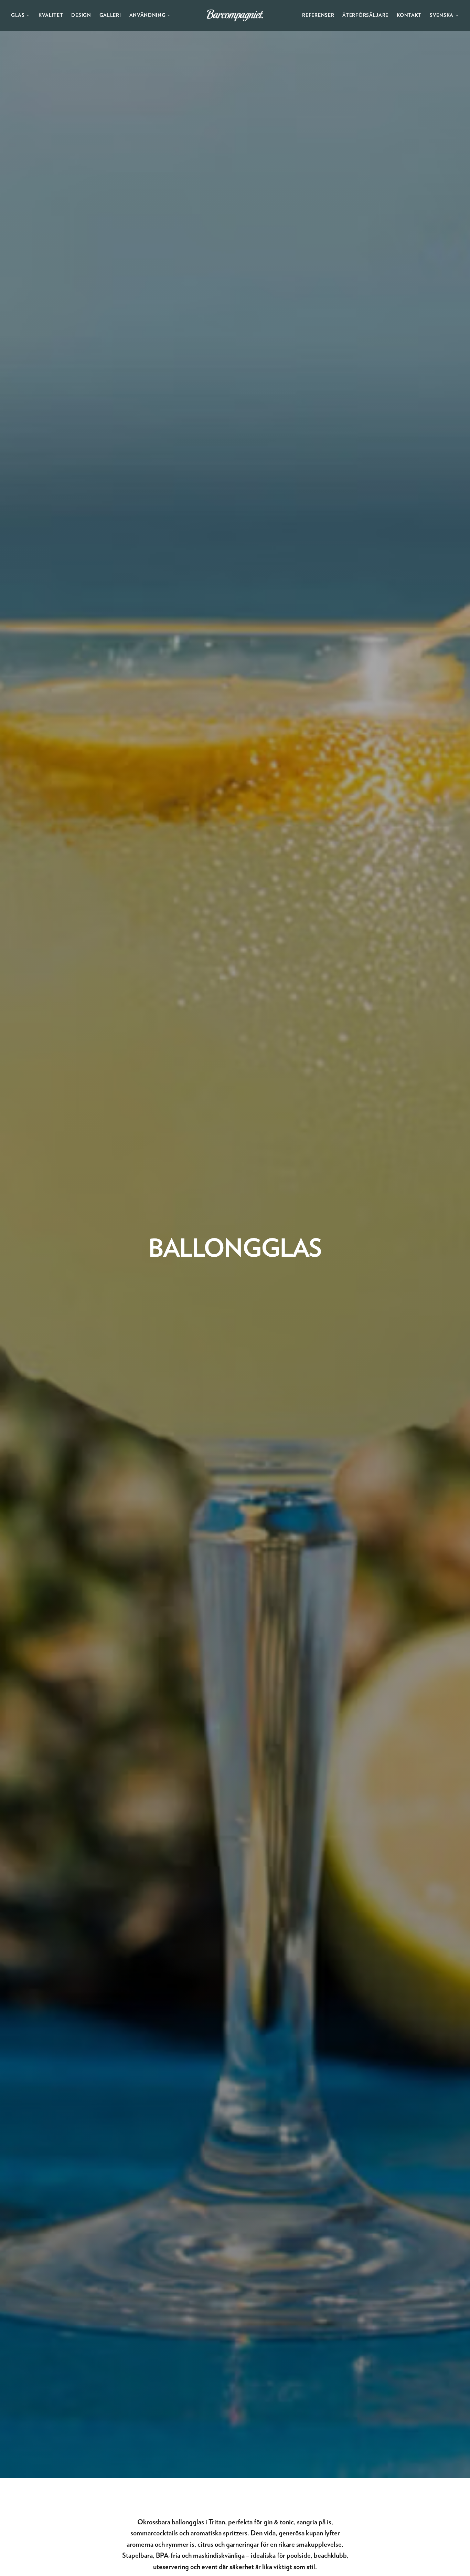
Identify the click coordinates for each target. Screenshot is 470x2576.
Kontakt (409, 15)
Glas (18, 15)
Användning (148, 15)
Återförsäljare (365, 15)
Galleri (110, 15)
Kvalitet (51, 15)
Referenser (318, 15)
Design (81, 15)
